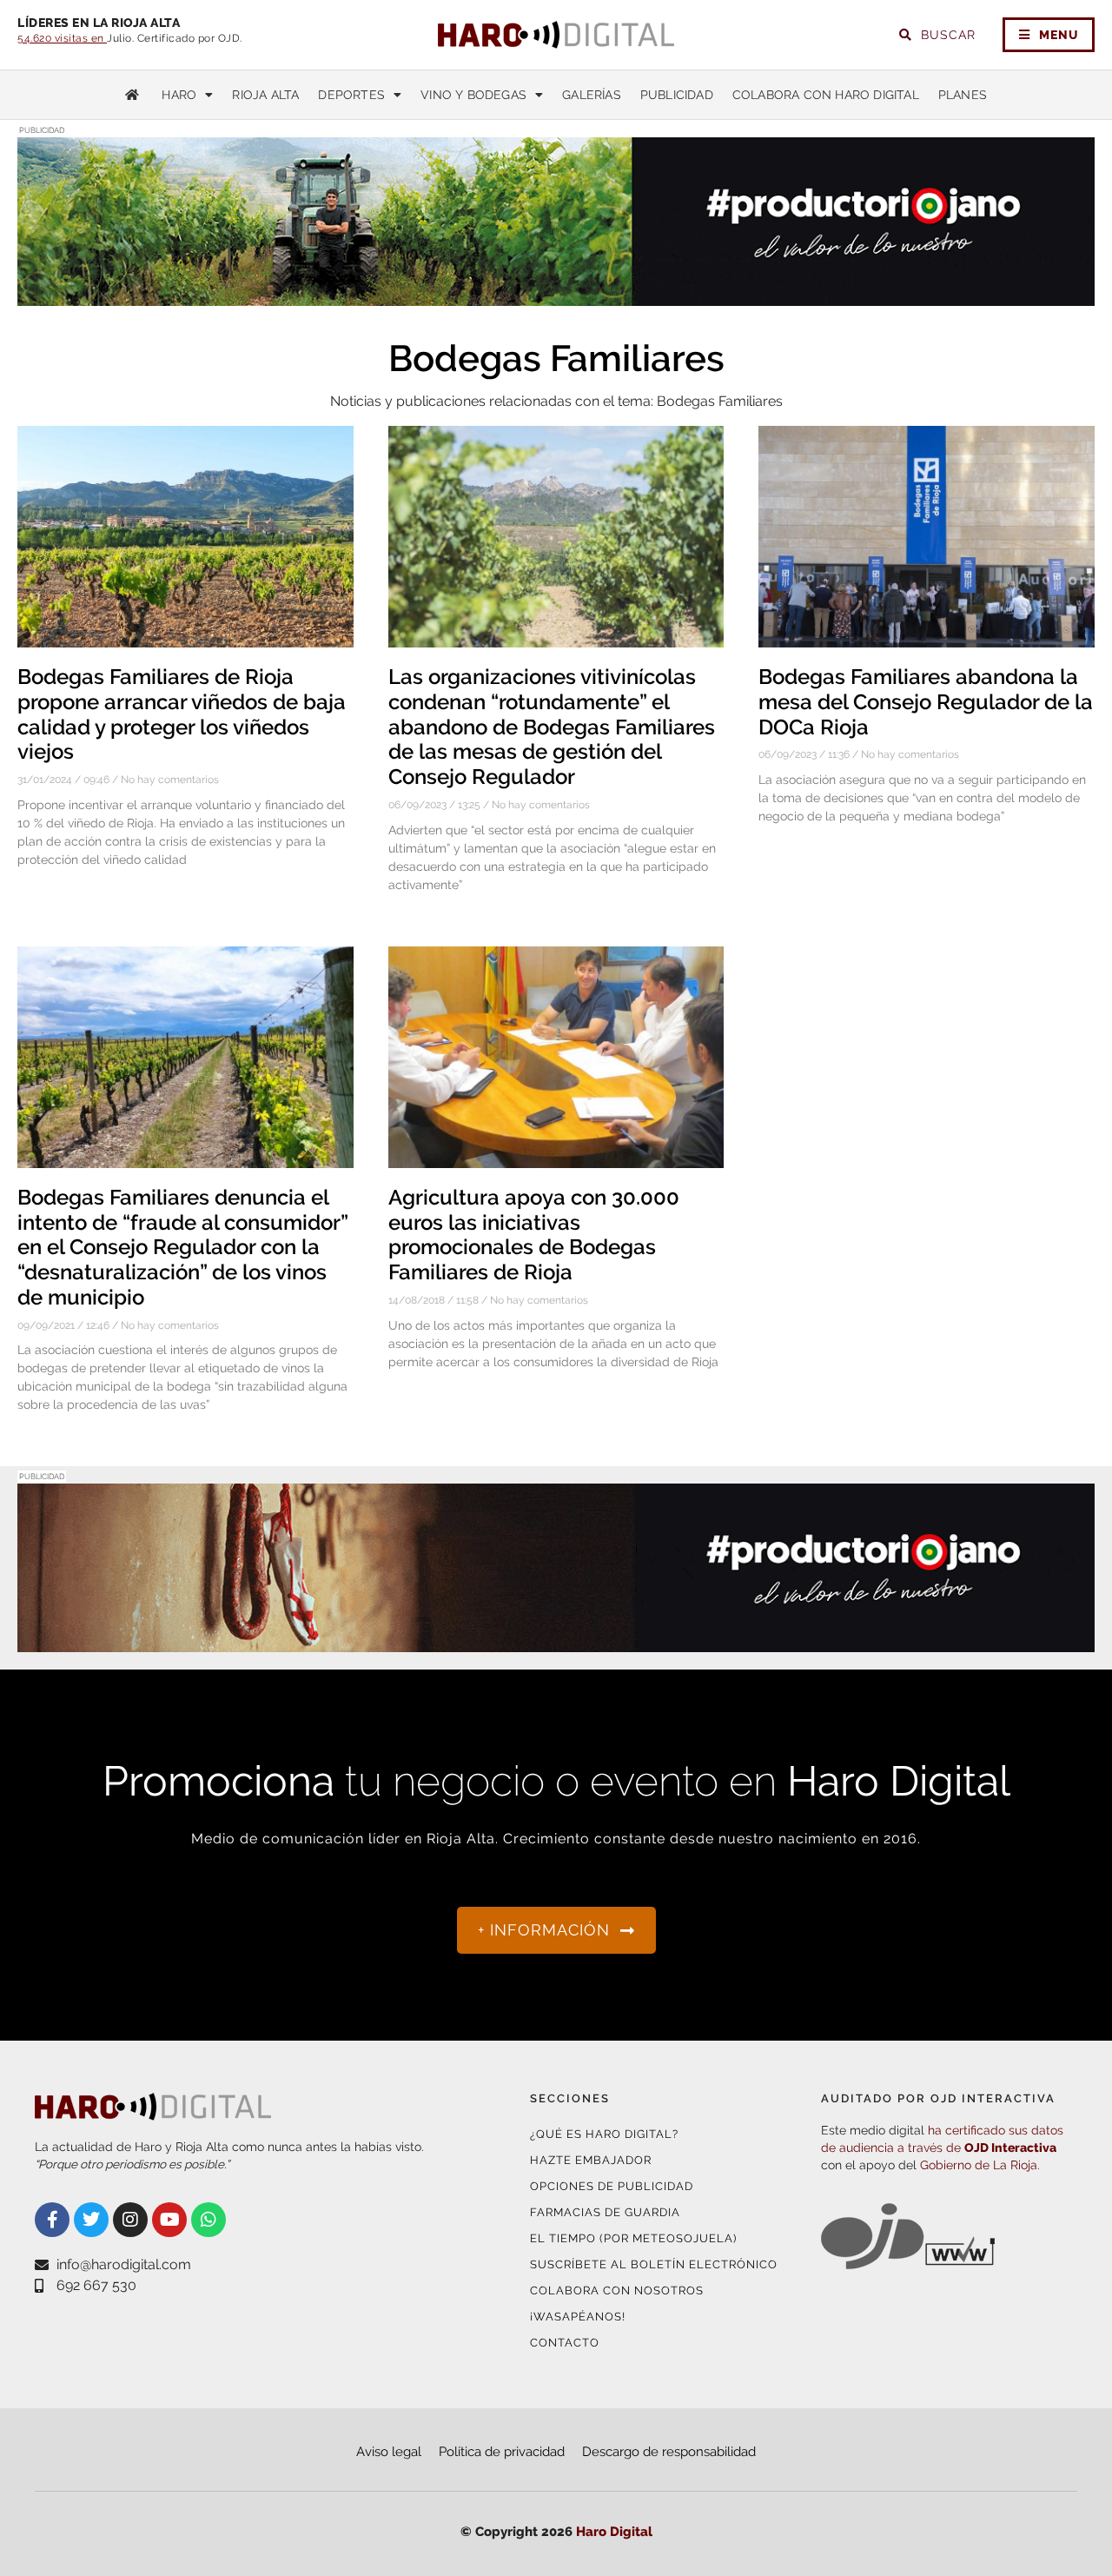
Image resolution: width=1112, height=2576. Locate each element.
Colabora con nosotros (617, 2291)
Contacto (565, 2343)
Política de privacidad (502, 2452)
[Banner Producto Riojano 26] (556, 1641)
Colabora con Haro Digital (826, 95)
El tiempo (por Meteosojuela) (633, 2238)
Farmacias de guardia (605, 2212)
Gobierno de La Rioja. (980, 2165)
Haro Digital (614, 2532)
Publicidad (677, 95)
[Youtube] (169, 2220)
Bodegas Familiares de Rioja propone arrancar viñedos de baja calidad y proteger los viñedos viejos (182, 714)
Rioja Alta (265, 95)
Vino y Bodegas (473, 95)
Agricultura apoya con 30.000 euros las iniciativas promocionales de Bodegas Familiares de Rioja (534, 1235)
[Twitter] (91, 2220)
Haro (179, 95)
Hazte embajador (591, 2160)
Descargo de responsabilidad (669, 2452)
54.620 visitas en (62, 38)
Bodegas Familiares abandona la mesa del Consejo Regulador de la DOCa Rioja (926, 702)
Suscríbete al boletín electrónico (654, 2264)
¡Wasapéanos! (578, 2317)
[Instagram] (130, 2220)
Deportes (351, 95)
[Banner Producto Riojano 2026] (556, 295)
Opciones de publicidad (612, 2186)
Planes (963, 95)
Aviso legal (389, 2452)
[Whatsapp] (208, 2220)
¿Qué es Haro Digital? (604, 2134)
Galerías (592, 95)
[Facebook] (52, 2220)
